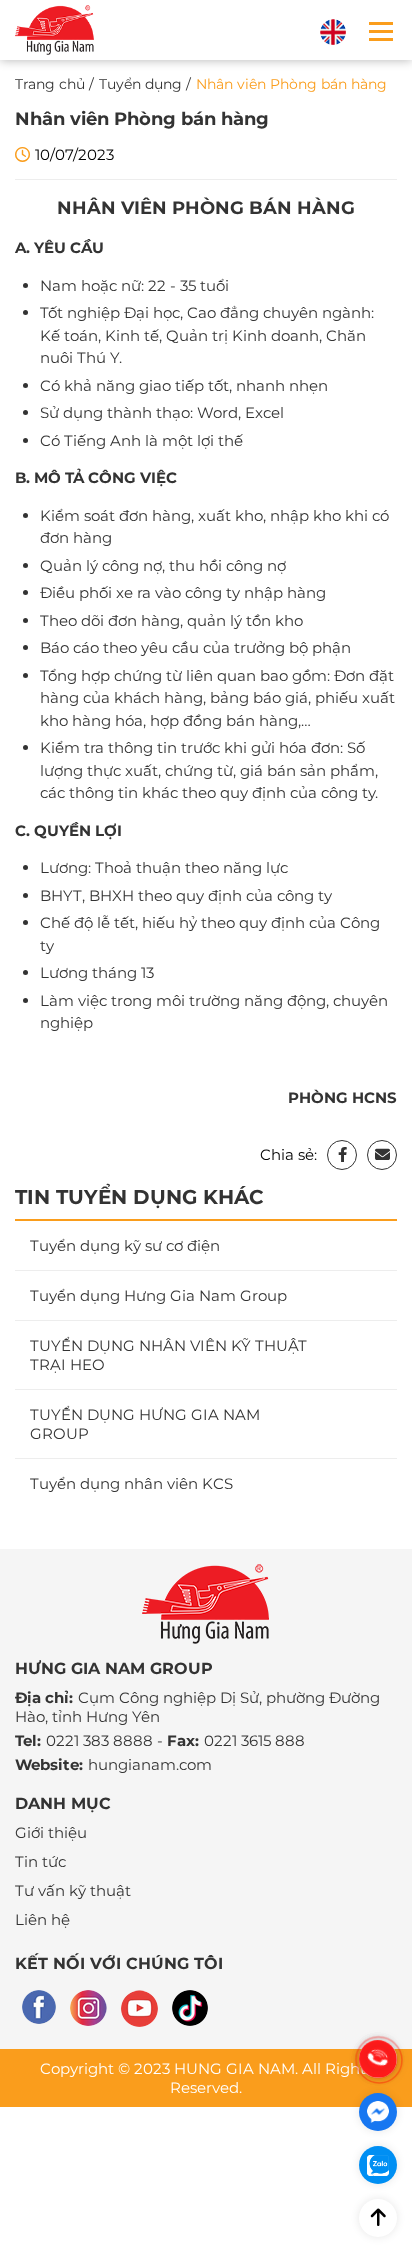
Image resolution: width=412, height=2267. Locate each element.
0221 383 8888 (99, 1740)
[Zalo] (378, 2165)
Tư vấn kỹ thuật (73, 1890)
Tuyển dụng (140, 84)
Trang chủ (50, 84)
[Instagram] (88, 2008)
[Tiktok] (190, 2008)
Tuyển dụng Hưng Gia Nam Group (158, 1295)
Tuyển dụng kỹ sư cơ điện (125, 1245)
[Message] (378, 2112)
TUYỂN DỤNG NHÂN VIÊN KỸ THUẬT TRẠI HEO (168, 1355)
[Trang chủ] (55, 30)
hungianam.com (150, 1764)
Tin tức (40, 1861)
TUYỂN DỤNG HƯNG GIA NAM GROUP (145, 1424)
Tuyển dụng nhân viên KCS (131, 1483)
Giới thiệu (51, 1832)
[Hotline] (378, 2059)
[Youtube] (139, 2008)
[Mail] (382, 1155)
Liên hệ (42, 1919)
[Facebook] (342, 1155)
